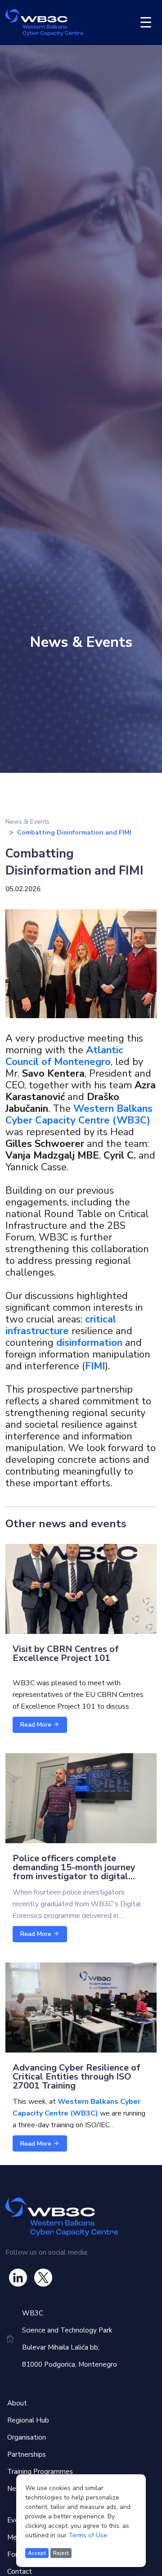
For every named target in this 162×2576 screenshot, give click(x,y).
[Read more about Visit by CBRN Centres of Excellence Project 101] (81, 1588)
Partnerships (27, 2454)
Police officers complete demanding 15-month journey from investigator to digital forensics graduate (74, 1872)
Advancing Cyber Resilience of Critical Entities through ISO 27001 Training (76, 2077)
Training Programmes (40, 2472)
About (17, 2403)
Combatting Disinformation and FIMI (74, 832)
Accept (37, 2553)
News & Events (27, 822)
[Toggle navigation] (146, 23)
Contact (20, 2571)
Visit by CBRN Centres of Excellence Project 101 (66, 1653)
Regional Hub (28, 2420)
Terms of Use (88, 2535)
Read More (37, 1725)
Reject (61, 2553)
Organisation (27, 2437)
